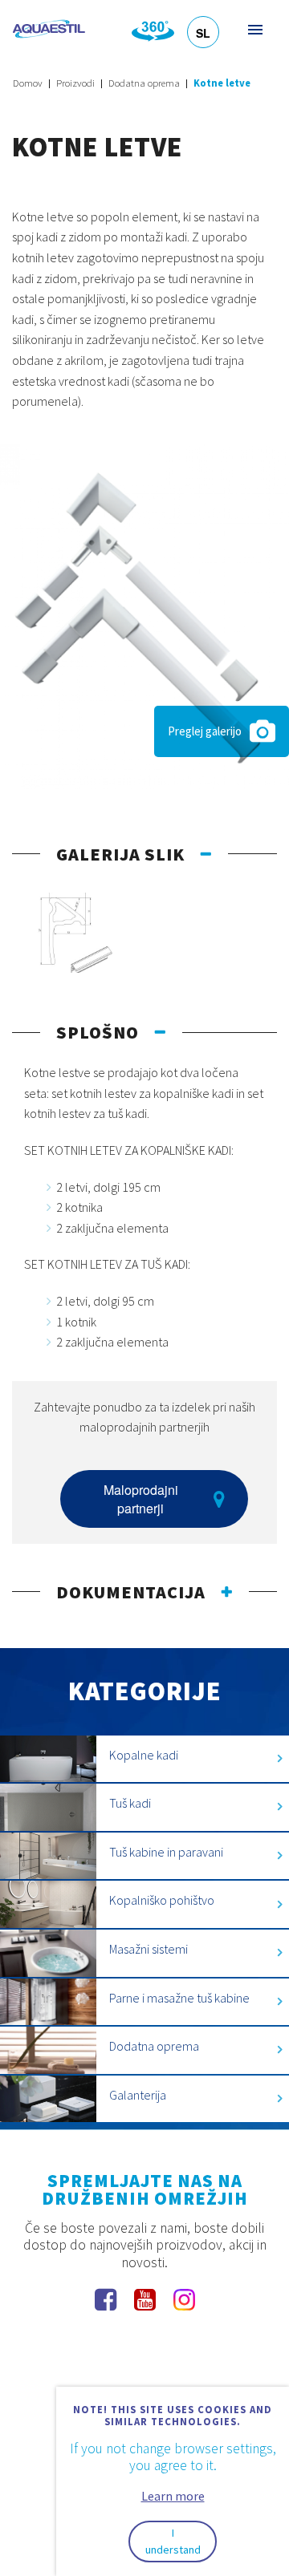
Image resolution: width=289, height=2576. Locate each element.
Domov (28, 83)
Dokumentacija (131, 1592)
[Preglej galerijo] (144, 615)
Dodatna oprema (144, 83)
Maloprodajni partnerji (141, 1499)
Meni (254, 29)
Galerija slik (120, 854)
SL (203, 33)
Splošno (98, 1032)
